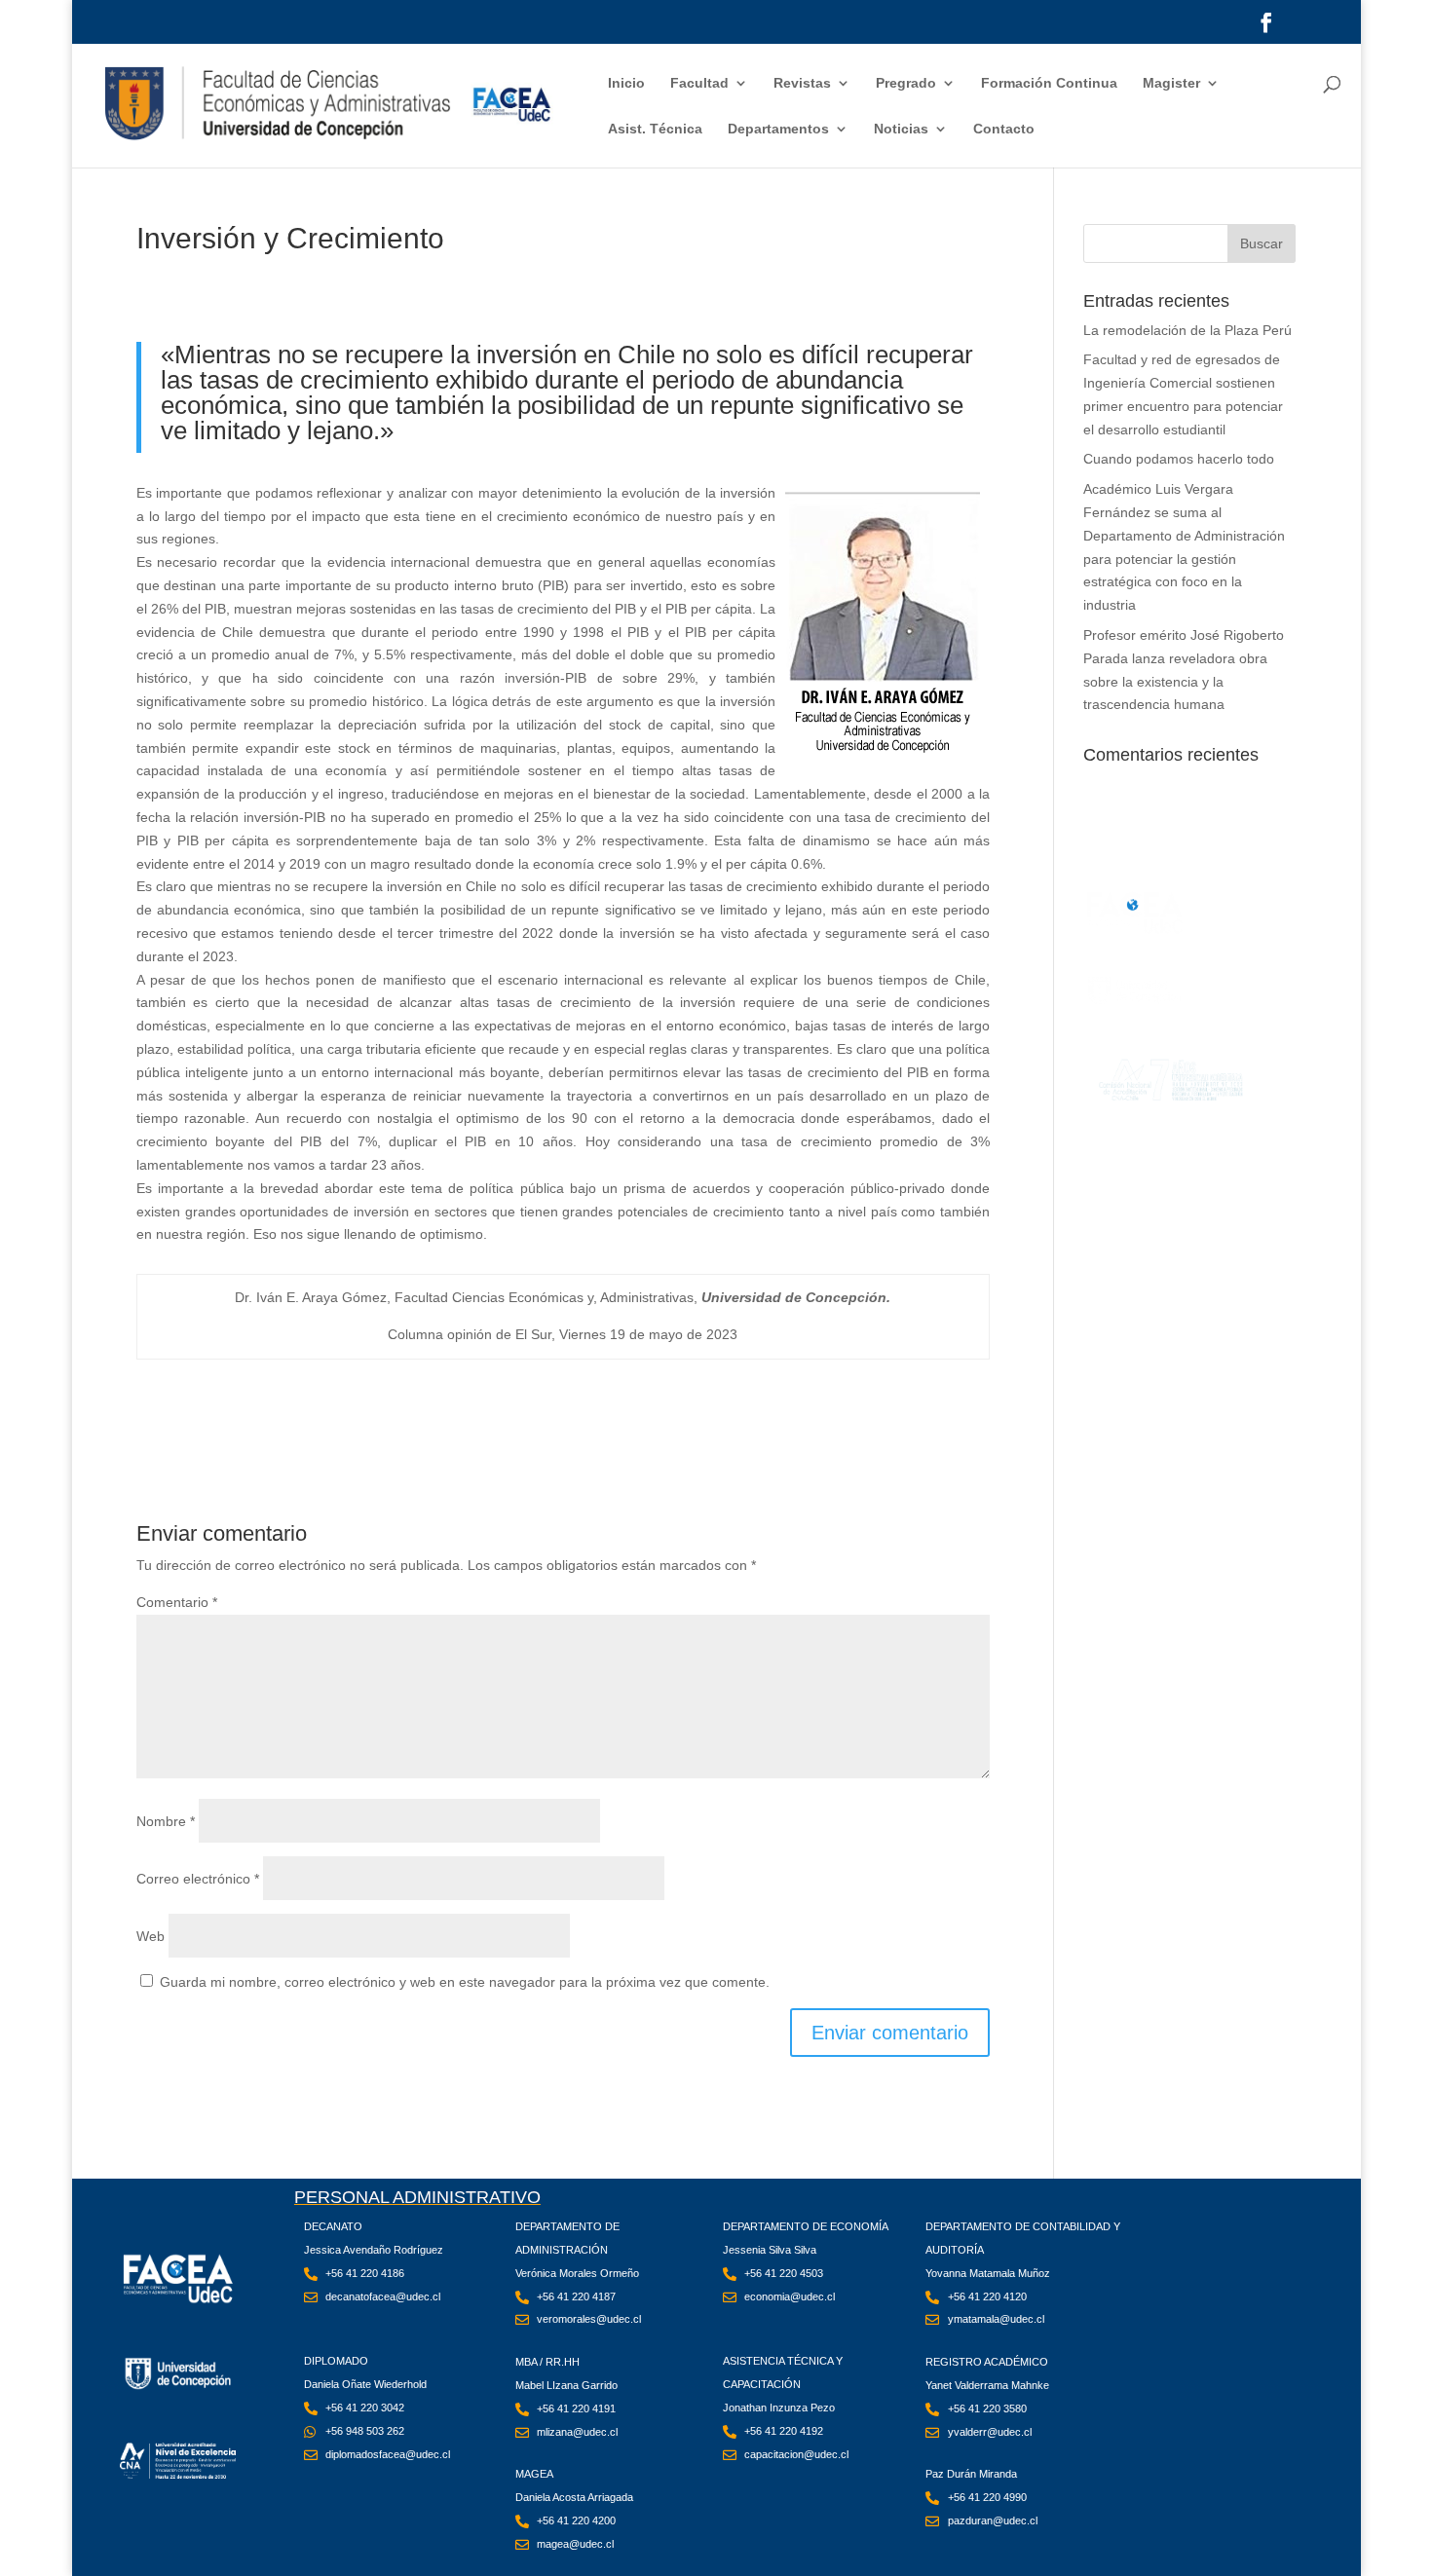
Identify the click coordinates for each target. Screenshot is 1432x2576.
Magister (1171, 83)
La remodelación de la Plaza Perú (1187, 330)
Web (151, 1936)
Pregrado (906, 83)
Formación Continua (1049, 83)
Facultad (699, 83)
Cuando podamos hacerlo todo (1179, 459)
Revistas (802, 83)
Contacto (1004, 129)
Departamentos (778, 129)
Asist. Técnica (655, 129)
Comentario (177, 1602)
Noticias (901, 129)
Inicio (626, 83)
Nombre (166, 1821)
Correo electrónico (198, 1879)
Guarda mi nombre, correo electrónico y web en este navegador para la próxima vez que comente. (465, 1982)
